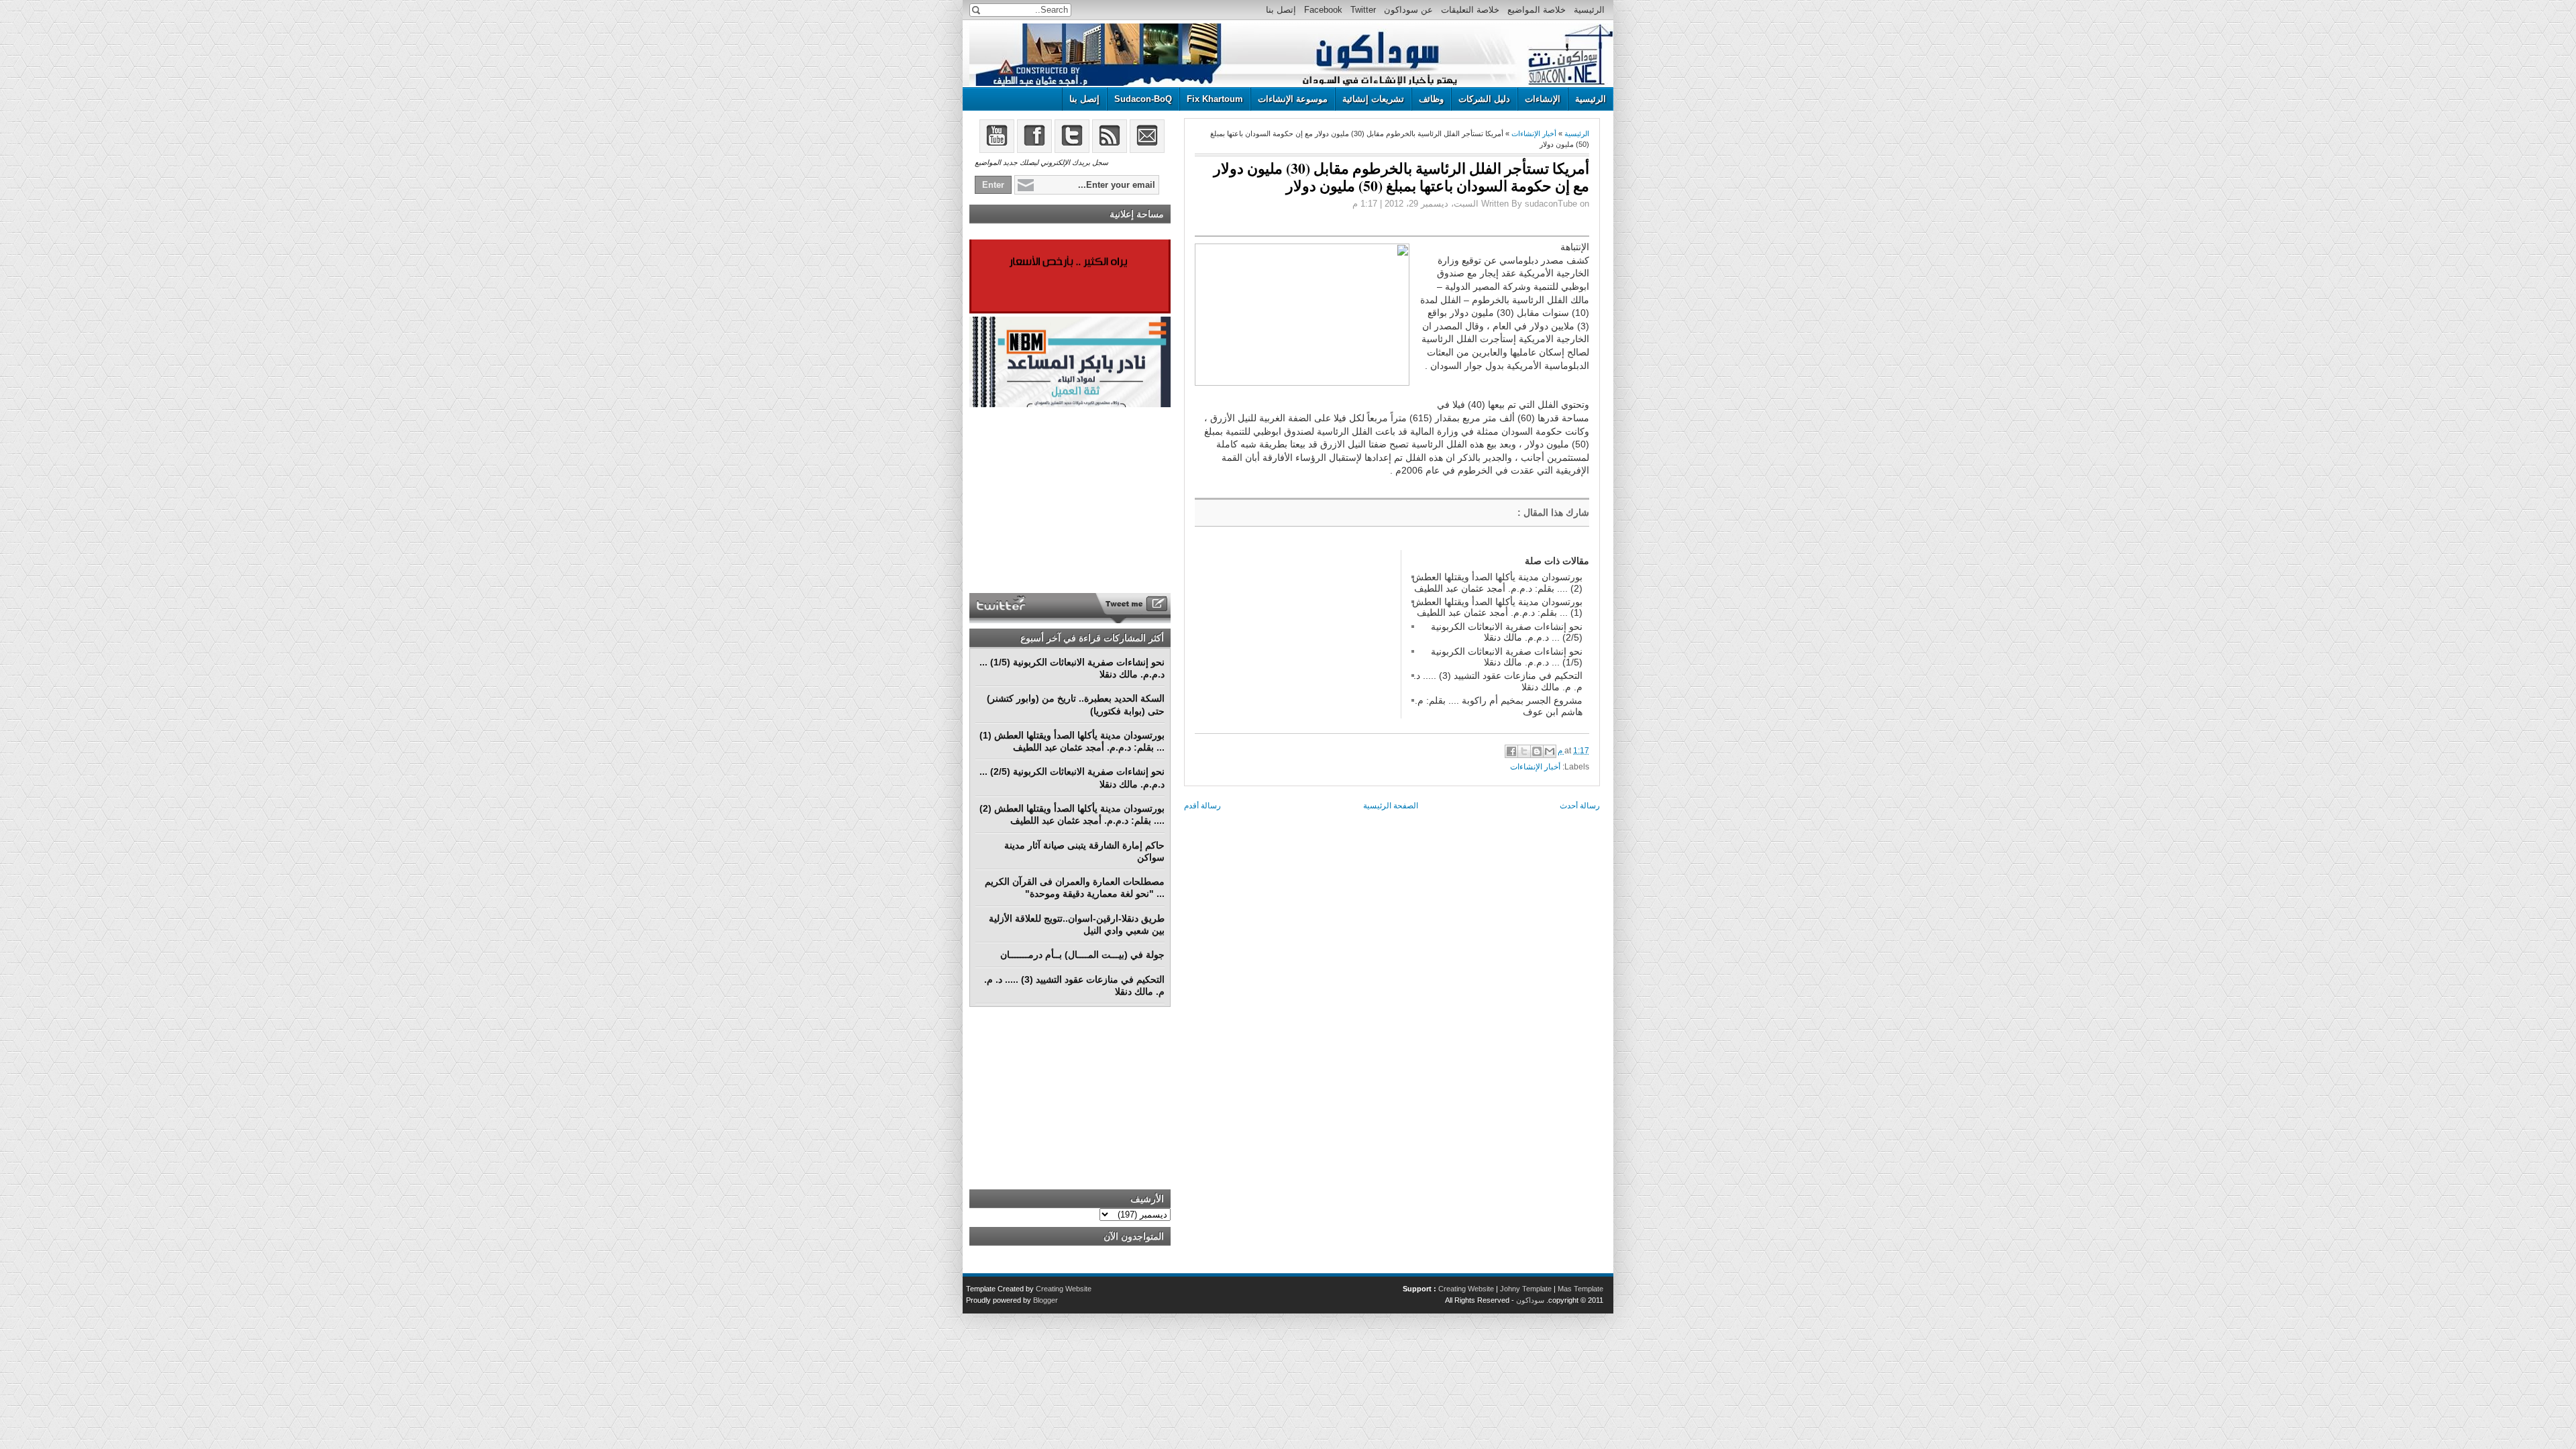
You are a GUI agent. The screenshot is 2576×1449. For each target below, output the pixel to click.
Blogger (1045, 1300)
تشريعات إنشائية (1373, 99)
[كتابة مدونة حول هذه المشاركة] (1537, 751)
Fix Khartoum (1215, 99)
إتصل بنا (1281, 10)
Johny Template (1526, 1289)
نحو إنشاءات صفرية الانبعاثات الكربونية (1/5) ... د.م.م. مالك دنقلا (1507, 657)
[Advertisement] (1295, 634)
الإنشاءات (1543, 99)
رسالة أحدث (1580, 806)
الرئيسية (1589, 10)
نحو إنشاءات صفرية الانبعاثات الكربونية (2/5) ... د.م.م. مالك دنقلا (1507, 632)
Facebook (1323, 10)
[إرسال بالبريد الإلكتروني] (1550, 751)
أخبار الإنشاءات (1534, 133)
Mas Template (1580, 1289)
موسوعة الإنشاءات (1293, 99)
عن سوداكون (1408, 10)
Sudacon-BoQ (1143, 99)
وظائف (1431, 99)
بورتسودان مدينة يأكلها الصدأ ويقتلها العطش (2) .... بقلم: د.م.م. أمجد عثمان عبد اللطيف (1497, 582)
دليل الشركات (1484, 99)
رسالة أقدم (1202, 806)
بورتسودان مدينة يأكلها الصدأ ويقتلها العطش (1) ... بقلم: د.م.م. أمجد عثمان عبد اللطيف (1497, 607)
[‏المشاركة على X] (1524, 751)
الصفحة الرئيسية (1391, 806)
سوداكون (1530, 1300)
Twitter (1363, 10)
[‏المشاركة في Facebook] (1511, 751)
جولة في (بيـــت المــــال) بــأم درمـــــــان (1082, 955)
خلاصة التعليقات (1470, 10)
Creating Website (1466, 1289)
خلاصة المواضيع (1537, 10)
